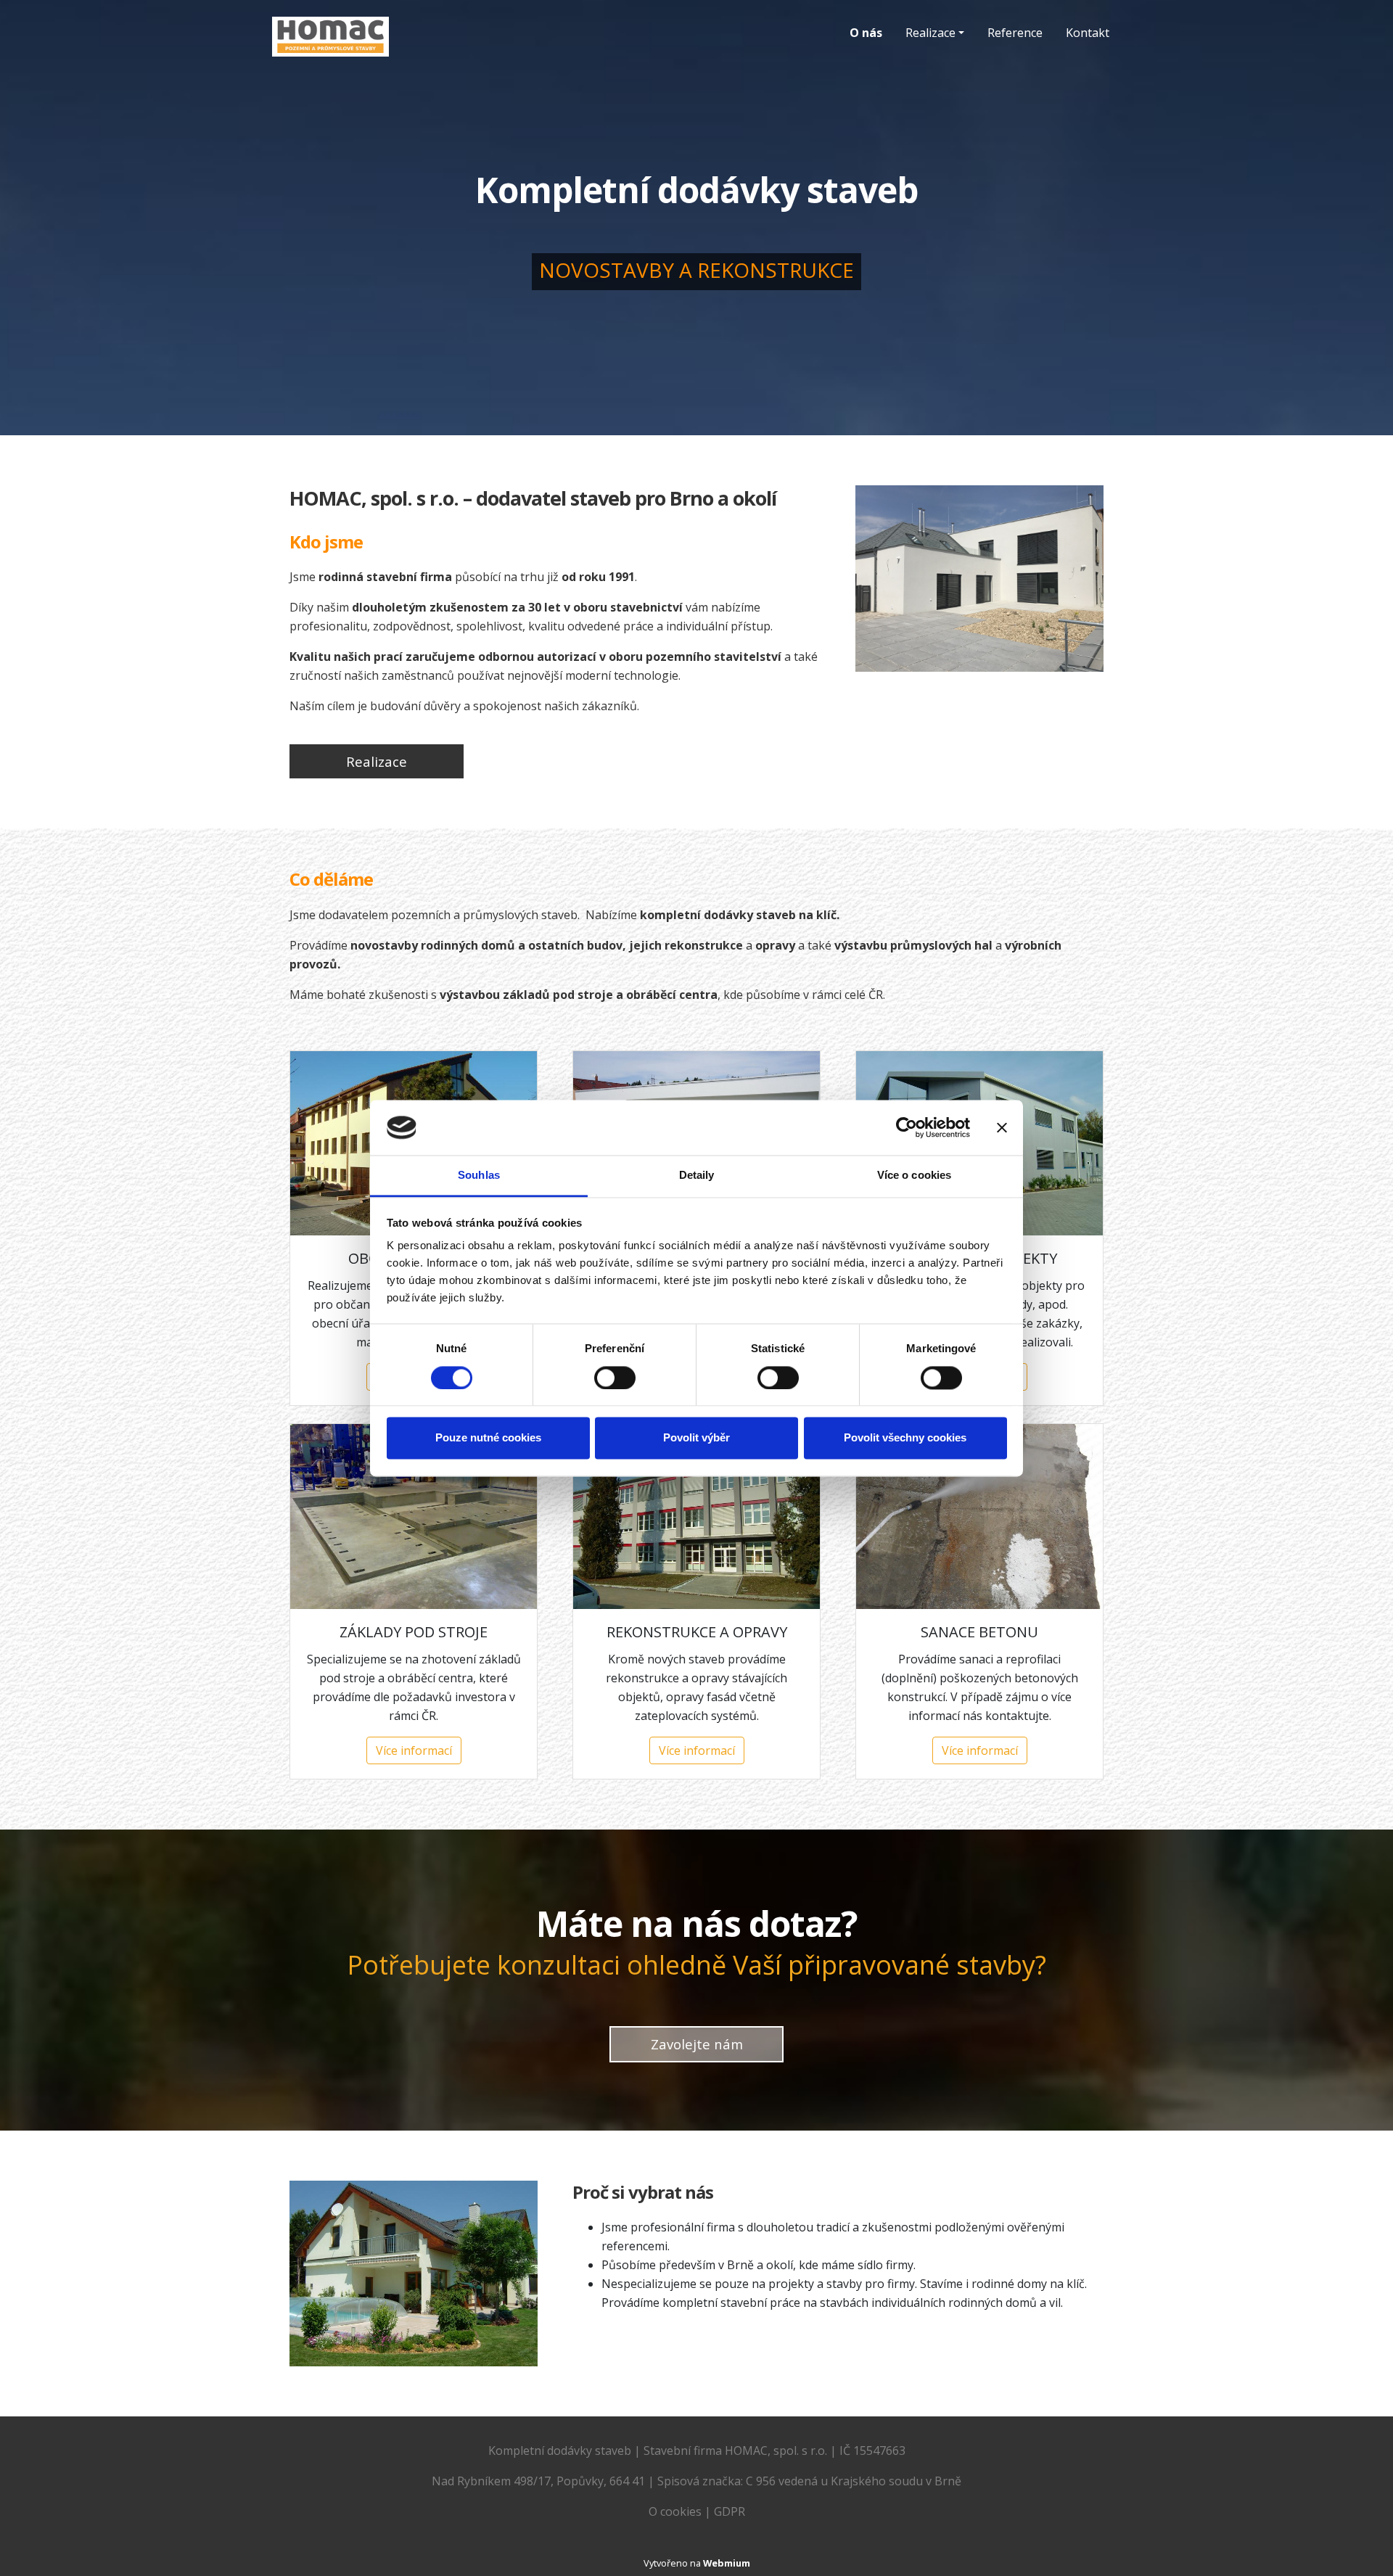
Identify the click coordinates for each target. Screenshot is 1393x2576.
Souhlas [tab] (479, 1176)
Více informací (414, 1750)
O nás (866, 33)
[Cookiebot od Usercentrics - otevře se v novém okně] (907, 1127)
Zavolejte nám (697, 2044)
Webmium (727, 2563)
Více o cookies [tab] (914, 1176)
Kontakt (1088, 33)
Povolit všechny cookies (905, 1438)
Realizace (930, 33)
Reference (1015, 33)
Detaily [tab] (697, 1176)
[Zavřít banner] (1002, 1127)
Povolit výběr (696, 1438)
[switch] (615, 1378)
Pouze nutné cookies (488, 1438)
